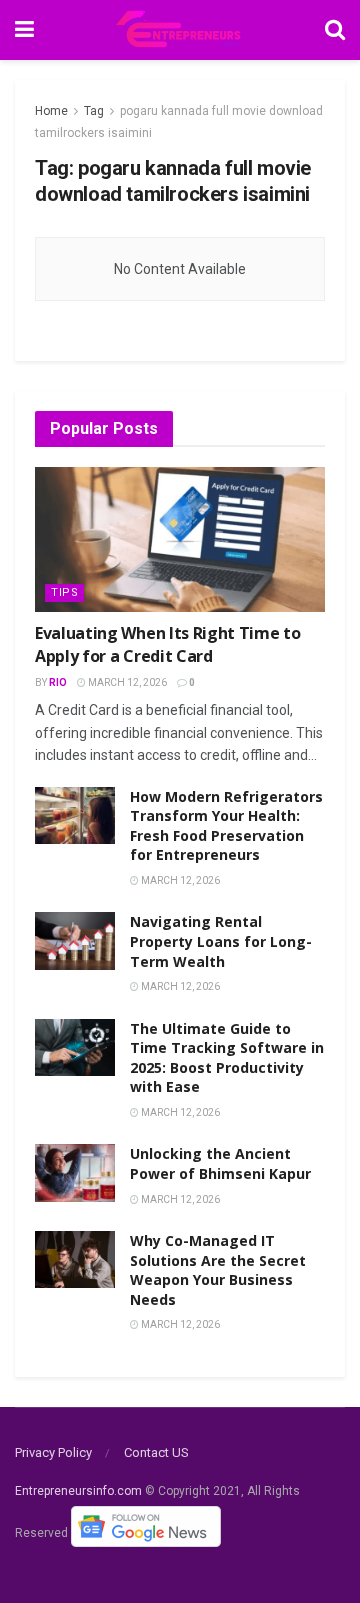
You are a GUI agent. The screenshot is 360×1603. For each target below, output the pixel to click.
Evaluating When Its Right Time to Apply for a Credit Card (167, 644)
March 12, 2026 (126, 682)
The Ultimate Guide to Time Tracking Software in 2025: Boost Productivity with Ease (227, 1058)
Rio (58, 682)
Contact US (156, 1452)
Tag (94, 111)
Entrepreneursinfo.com (78, 1491)
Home (51, 111)
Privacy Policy (53, 1452)
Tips (64, 592)
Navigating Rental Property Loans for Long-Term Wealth (221, 941)
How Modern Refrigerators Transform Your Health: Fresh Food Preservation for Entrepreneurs (226, 826)
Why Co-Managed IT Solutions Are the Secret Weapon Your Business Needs (218, 1270)
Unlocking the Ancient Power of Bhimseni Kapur (220, 1163)
